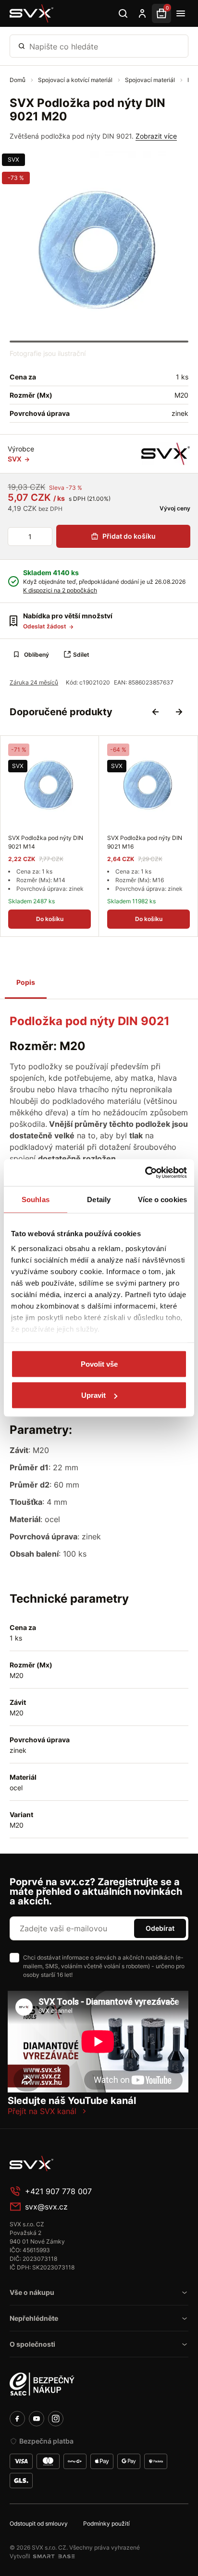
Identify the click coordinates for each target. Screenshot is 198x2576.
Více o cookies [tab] (162, 1199)
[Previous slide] (156, 712)
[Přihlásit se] (142, 13)
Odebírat (160, 1928)
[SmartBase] (54, 2556)
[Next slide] (179, 712)
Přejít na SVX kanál (42, 2111)
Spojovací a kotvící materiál (76, 80)
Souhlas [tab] (36, 1199)
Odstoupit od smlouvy (39, 2523)
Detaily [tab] (99, 1199)
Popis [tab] (26, 982)
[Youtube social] (37, 2419)
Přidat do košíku (129, 536)
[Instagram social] (56, 2419)
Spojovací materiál (151, 80)
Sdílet (81, 655)
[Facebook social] (17, 2419)
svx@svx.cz (46, 2207)
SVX (13, 160)
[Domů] (32, 13)
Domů (18, 80)
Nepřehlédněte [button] (34, 2318)
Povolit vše (99, 1364)
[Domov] (82, 2163)
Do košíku (50, 919)
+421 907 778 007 (58, 2191)
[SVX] (166, 454)
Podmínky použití (106, 2523)
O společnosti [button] (32, 2344)
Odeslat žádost (45, 626)
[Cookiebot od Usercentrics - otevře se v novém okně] (145, 1173)
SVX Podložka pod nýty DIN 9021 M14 (46, 842)
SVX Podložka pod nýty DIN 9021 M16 (145, 842)
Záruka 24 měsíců (34, 682)
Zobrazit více (156, 136)
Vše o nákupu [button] (32, 2292)
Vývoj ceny (174, 508)
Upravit (93, 1395)
